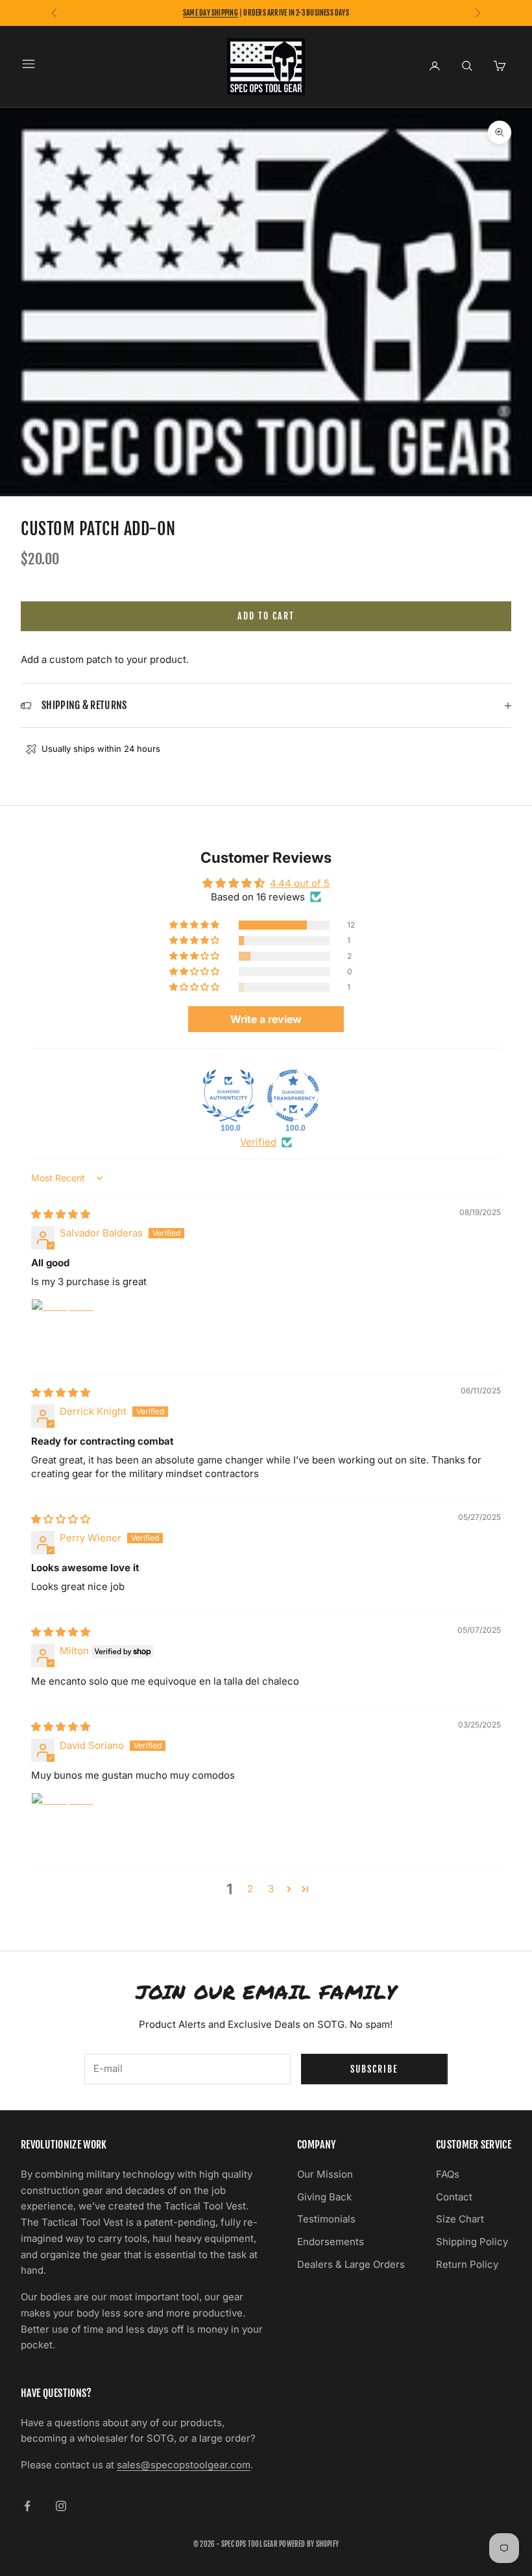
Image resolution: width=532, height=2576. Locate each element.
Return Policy (467, 2264)
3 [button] (271, 1889)
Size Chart (460, 2219)
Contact (454, 2197)
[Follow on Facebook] (27, 2506)
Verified (258, 1142)
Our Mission (325, 2174)
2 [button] (250, 1889)
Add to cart (266, 616)
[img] (61, 1214)
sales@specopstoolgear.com (184, 2465)
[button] (195, 925)
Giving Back (324, 2197)
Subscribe (374, 2069)
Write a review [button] (266, 1019)
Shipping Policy (472, 2242)
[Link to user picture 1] (62, 1330)
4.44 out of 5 (300, 883)
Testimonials (326, 2219)
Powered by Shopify (309, 2544)
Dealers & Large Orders (351, 2264)
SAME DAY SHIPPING (211, 13)
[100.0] (228, 1096)
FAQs (448, 2174)
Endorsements (331, 2242)
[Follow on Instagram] (61, 2506)
